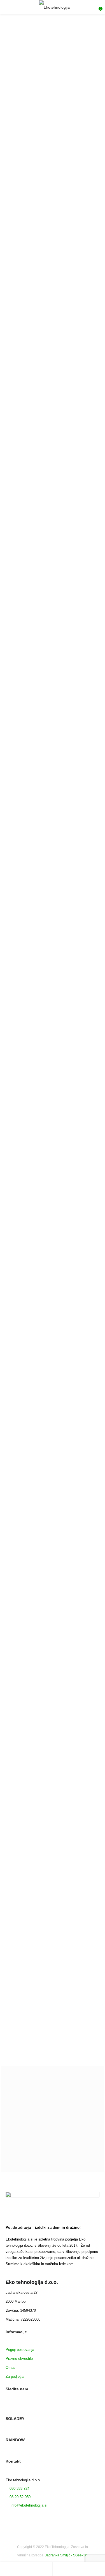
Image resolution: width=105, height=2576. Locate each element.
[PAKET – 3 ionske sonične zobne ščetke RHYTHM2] (78, 962)
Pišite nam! (53, 2162)
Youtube (27, 2409)
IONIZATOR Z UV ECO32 (26, 443)
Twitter (18, 2409)
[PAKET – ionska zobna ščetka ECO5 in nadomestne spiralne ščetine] (28, 856)
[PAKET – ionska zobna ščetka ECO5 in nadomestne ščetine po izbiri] (78, 856)
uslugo (83, 184)
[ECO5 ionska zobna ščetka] (78, 655)
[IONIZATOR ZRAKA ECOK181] (19, 369)
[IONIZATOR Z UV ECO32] (26, 431)
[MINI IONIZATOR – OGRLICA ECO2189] (19, 306)
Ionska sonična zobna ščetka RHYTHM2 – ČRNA (24, 700)
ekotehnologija (26, 1266)
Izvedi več (50, 97)
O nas (11, 2367)
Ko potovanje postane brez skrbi (37, 1286)
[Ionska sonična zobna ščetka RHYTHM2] (28, 962)
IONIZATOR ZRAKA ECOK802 (32, 256)
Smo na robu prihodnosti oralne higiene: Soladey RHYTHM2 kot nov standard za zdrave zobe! (52, 2031)
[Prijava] (66, 2569)
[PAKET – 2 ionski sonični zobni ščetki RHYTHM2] (78, 755)
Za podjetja (15, 2376)
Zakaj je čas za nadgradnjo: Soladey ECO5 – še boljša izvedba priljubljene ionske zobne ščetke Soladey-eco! (50, 1877)
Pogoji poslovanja (20, 2349)
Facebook (8, 2409)
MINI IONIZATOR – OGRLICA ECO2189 (36, 319)
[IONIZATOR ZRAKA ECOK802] (32, 244)
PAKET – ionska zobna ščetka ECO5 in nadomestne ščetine (24, 800)
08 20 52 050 (20, 2497)
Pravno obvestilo (19, 2358)
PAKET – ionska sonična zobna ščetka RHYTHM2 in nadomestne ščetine (26, 1102)
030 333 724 (19, 2488)
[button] (26, 290)
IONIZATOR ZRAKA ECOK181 (28, 381)
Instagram (37, 2409)
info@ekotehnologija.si (28, 2505)
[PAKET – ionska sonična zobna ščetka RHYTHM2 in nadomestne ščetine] (28, 1057)
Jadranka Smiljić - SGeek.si (66, 2555)
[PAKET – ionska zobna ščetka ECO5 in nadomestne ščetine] (28, 755)
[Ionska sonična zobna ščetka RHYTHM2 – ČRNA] (28, 655)
